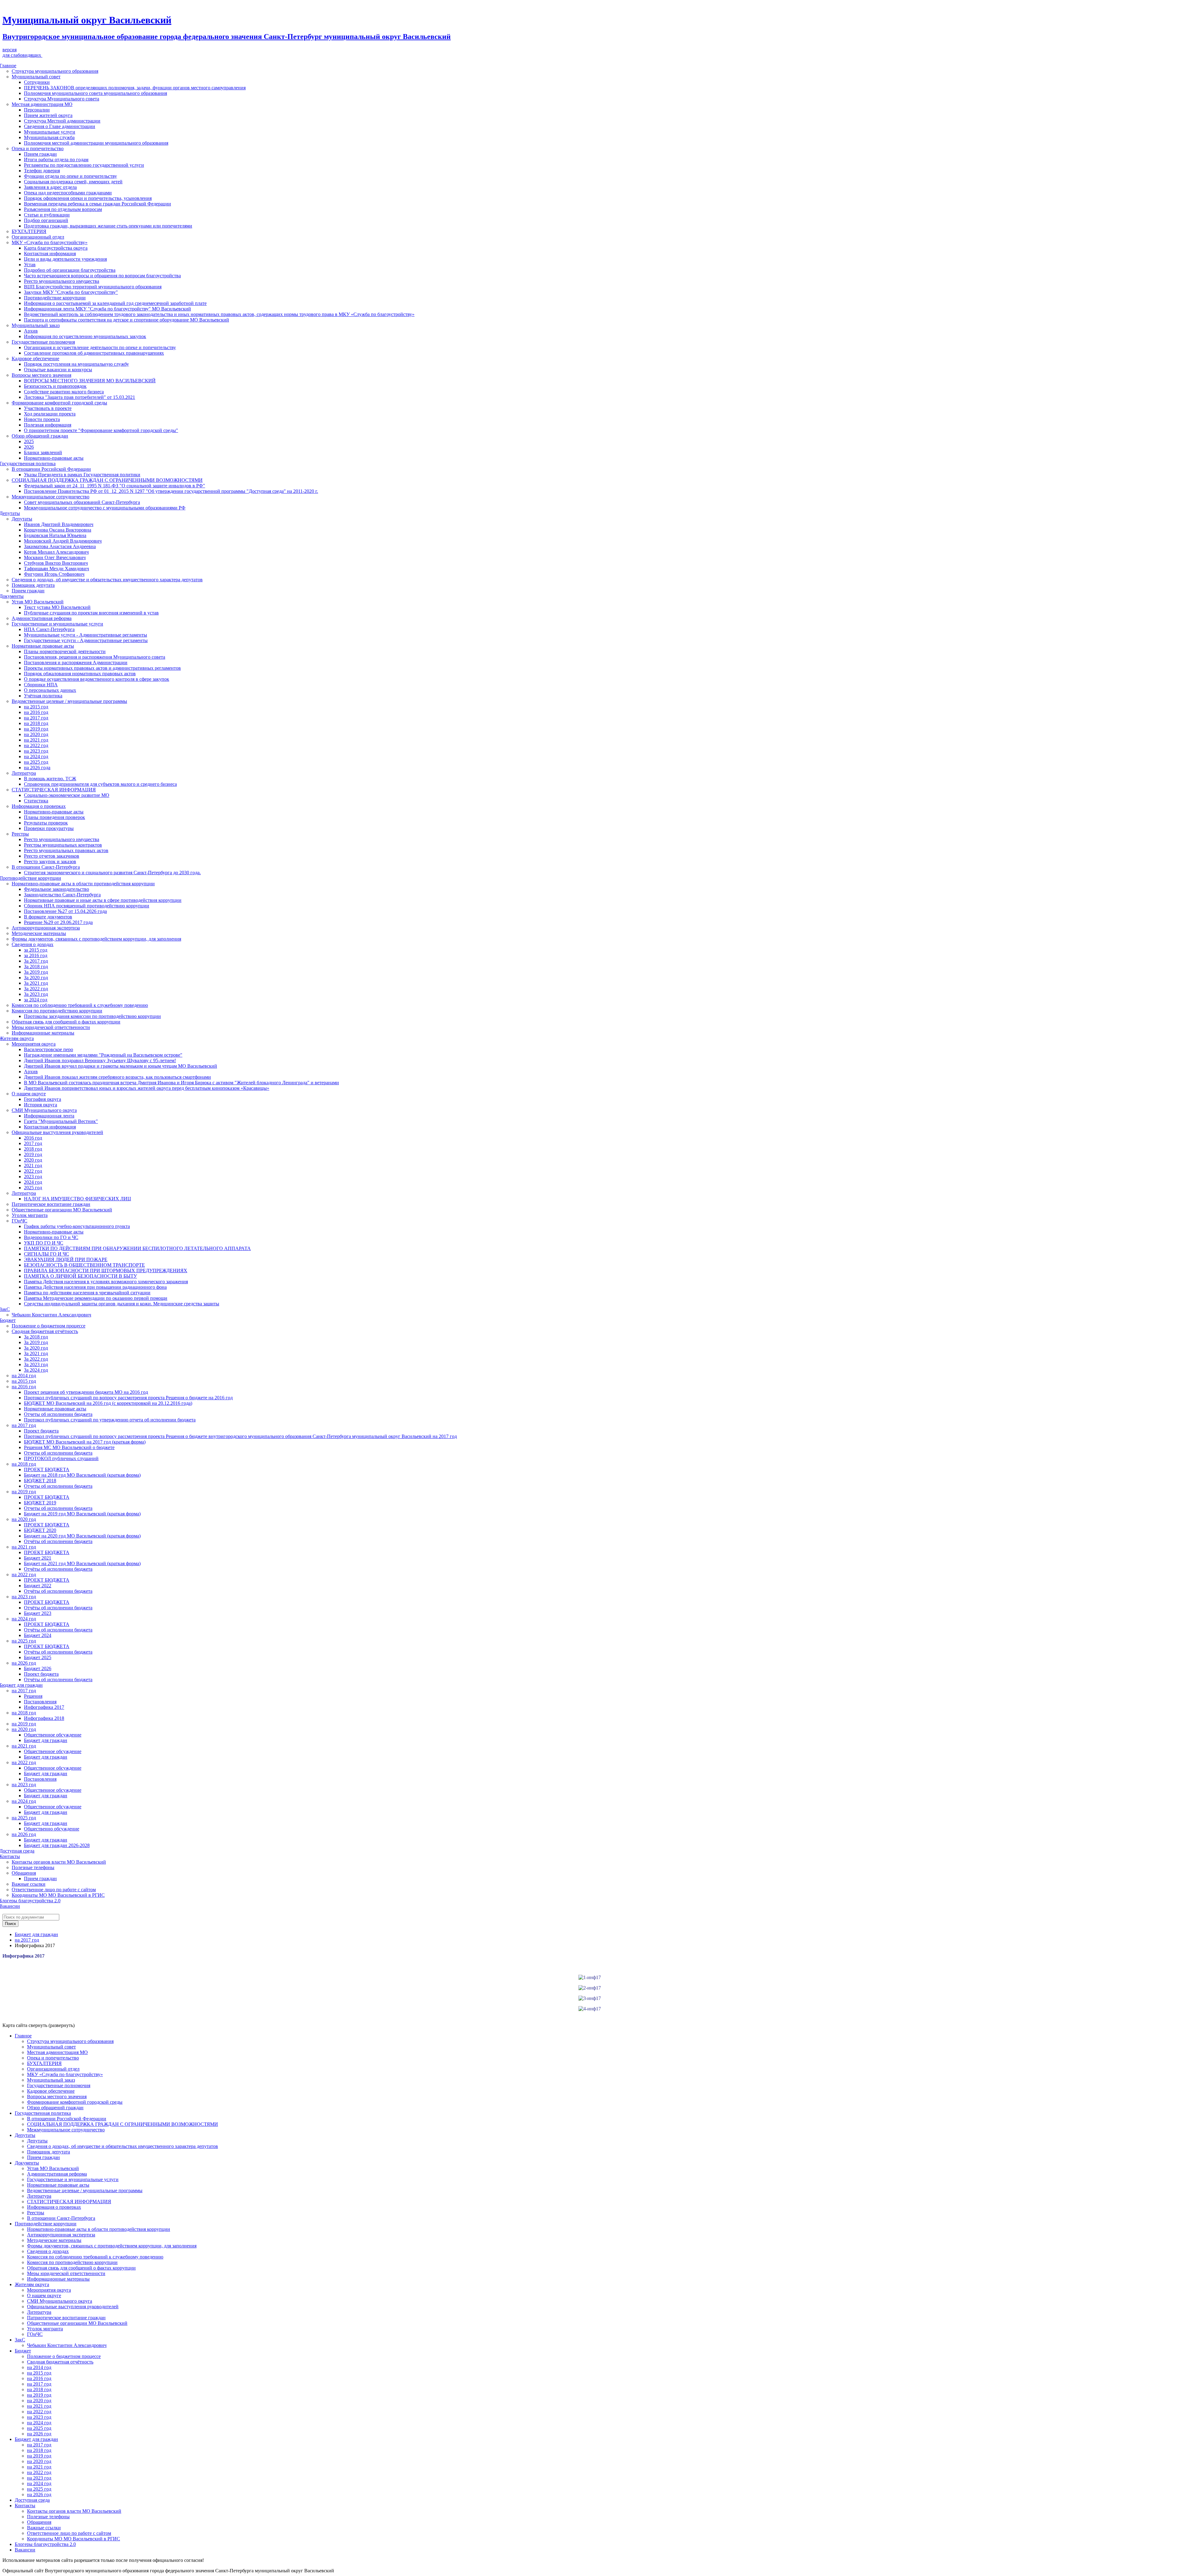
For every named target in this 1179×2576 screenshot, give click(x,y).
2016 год (33, 1138)
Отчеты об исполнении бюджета (58, 1414)
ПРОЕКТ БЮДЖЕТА (47, 1469)
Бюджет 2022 (38, 1586)
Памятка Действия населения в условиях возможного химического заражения (106, 1282)
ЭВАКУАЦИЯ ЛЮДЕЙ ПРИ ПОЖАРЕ (66, 1259)
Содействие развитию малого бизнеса (64, 392)
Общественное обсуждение (53, 1735)
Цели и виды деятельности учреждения (65, 259)
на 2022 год (36, 745)
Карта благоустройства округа (56, 248)
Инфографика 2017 (44, 1707)
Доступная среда (32, 2500)
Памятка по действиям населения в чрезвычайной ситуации (87, 1293)
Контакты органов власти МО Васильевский (59, 1862)
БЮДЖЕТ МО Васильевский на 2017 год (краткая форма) (85, 1442)
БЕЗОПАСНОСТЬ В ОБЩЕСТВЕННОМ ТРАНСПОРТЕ (84, 1265)
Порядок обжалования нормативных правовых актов (80, 674)
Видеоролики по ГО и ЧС (51, 1237)
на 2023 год (36, 751)
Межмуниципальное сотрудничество (51, 497)
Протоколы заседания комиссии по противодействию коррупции (92, 1016)
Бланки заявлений (43, 452)
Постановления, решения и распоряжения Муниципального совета (95, 657)
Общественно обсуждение (52, 1829)
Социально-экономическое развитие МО (67, 795)
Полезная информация (48, 425)
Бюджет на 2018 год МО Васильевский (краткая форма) (82, 1475)
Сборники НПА (41, 685)
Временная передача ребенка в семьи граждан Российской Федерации (97, 204)
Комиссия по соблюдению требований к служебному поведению (80, 1005)
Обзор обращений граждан (40, 436)
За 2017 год (36, 961)
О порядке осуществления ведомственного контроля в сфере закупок (97, 679)
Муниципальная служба (49, 137)
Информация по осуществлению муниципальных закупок (85, 336)
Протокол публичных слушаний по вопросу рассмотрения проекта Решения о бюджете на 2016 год (128, 1398)
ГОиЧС (19, 1221)
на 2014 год (24, 1376)
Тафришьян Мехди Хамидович (56, 569)
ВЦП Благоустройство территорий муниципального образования (93, 287)
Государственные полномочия (43, 342)
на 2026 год (24, 1663)
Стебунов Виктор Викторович (56, 563)
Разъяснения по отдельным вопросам (63, 209)
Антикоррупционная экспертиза (46, 928)
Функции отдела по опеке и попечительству (70, 176)
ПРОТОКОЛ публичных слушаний (61, 1458)
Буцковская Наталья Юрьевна (55, 535)
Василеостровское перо (49, 1049)
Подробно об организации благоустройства (70, 270)
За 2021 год (36, 983)
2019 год (33, 1154)
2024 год (33, 1182)
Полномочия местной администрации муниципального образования (96, 143)
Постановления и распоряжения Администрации (76, 663)
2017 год (33, 1143)
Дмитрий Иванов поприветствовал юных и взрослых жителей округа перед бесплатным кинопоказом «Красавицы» (147, 1088)
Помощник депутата (33, 585)
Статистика (36, 801)
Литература (24, 773)
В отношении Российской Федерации (51, 469)
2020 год (33, 1160)
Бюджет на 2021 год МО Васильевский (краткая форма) (82, 1563)
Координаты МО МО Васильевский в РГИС (58, 1895)
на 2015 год (36, 707)
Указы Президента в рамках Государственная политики (82, 475)
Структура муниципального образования (55, 71)
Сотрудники (37, 82)
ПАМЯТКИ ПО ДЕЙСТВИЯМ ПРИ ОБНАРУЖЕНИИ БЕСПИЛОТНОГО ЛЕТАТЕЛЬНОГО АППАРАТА (137, 1248)
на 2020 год (36, 734)
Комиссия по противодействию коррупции (57, 1011)
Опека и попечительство (38, 148)
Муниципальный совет (36, 77)
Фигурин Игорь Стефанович (54, 574)
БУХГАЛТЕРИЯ (29, 231)
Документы (27, 2163)
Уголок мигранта (30, 1215)
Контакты (25, 2506)
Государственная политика (43, 2113)
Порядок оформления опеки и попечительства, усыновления (88, 198)
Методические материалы (39, 933)
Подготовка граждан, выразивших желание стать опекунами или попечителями (108, 226)
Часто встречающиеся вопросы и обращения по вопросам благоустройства (102, 276)
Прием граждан (40, 154)
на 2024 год (36, 756)
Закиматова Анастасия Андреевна (60, 546)
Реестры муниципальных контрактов (63, 845)
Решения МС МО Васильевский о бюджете (69, 1447)
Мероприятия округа (34, 1044)
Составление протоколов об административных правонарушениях (94, 353)
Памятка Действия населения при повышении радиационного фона (95, 1287)
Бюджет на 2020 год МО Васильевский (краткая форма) (82, 1536)
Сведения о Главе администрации (60, 126)
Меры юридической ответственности (51, 1027)
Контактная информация (50, 253)
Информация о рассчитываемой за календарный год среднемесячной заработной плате (115, 303)
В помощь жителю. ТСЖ (50, 779)
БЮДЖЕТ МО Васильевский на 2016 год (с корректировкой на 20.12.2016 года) (108, 1403)
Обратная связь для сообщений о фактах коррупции (66, 1022)
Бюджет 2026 (38, 1668)
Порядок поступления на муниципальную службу (76, 364)
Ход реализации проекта (50, 414)
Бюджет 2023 (38, 1613)
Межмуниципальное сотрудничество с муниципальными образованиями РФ (105, 508)
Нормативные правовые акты (43, 646)
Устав (30, 265)
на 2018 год (36, 723)
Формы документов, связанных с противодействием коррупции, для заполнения (96, 939)
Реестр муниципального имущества (62, 281)
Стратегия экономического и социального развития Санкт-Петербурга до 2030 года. (112, 873)
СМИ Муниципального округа (44, 1110)
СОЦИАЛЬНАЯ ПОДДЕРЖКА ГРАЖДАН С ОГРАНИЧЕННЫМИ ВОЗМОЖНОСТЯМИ (107, 480)
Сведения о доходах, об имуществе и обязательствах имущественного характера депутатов (107, 580)
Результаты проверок (46, 823)
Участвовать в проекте (48, 408)
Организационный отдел (38, 237)
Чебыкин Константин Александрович (51, 1315)
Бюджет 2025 (38, 1657)
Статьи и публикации (47, 215)
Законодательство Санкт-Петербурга (62, 895)
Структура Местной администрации (62, 121)
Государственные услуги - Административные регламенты (86, 640)
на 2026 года (37, 768)
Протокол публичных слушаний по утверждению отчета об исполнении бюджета (110, 1420)
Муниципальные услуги (50, 132)
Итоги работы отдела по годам (56, 160)
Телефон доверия (42, 171)
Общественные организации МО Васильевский (62, 1210)
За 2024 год (36, 1370)
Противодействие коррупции (55, 298)
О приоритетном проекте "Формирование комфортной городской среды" (101, 430)
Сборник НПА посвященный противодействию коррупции (87, 906)
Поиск (10, 1924)
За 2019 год (36, 972)
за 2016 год (36, 955)
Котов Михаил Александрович (56, 552)
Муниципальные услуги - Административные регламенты (86, 635)
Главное (23, 2036)
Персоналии (37, 110)
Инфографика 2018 (44, 1718)
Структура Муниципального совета (62, 99)
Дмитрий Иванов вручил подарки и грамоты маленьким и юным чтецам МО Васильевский (121, 1066)
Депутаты (22, 519)
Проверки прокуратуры (49, 828)
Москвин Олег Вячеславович (55, 557)
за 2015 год (36, 950)
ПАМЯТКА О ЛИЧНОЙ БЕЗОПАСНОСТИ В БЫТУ (80, 1276)
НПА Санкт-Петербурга (49, 629)
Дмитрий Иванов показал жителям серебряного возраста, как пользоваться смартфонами (117, 1077)
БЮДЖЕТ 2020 (40, 1530)
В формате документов (48, 917)
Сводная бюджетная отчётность (45, 1331)
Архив (31, 331)
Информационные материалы (43, 1033)
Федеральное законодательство (56, 889)
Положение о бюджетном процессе (49, 1326)
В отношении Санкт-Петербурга (46, 867)
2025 (29, 441)
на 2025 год (36, 762)
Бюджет (23, 2351)
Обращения (24, 1873)
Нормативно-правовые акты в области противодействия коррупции (83, 884)
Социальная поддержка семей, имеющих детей (73, 182)
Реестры (20, 834)
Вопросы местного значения (41, 375)
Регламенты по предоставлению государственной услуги (84, 165)
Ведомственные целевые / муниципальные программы (69, 701)
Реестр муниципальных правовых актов (66, 850)
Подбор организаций (46, 220)
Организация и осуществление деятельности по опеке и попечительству (100, 347)
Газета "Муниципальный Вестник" (61, 1121)
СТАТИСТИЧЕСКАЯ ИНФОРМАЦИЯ (54, 790)
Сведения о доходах (33, 944)
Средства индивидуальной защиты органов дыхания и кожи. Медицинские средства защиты (122, 1304)
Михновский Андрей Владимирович (63, 541)
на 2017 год (36, 718)
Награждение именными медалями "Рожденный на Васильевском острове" (103, 1055)
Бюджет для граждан (46, 1740)
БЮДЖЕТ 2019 (40, 1503)
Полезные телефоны (33, 1867)
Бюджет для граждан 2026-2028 (57, 1845)
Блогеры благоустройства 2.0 (45, 2544)
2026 (29, 447)
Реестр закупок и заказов (50, 861)
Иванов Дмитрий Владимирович (59, 524)
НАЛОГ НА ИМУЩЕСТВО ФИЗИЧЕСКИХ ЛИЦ (78, 1199)
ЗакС (20, 2340)
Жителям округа (32, 2284)
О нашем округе (29, 1094)
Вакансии (25, 2550)
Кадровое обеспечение (35, 359)
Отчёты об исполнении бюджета (58, 1541)
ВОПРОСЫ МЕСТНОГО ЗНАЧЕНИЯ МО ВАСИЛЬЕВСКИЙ (90, 381)
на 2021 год (36, 740)
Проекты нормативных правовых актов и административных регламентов (102, 668)
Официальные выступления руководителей (57, 1132)
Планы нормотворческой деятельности (65, 651)
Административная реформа (42, 618)
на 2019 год (36, 729)
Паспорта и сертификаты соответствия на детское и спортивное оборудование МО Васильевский (126, 320)
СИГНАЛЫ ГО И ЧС (47, 1254)
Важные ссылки (29, 1884)
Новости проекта (42, 419)
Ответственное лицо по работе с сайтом (54, 1890)
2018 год (33, 1149)
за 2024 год (36, 1000)
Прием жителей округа (48, 115)
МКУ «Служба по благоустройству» (50, 242)
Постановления (40, 1702)
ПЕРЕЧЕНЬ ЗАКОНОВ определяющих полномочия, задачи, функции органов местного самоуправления (135, 88)
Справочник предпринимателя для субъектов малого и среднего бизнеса (100, 784)
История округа (41, 1105)
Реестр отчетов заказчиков (52, 856)
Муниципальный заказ (36, 325)
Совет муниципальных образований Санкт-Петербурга (82, 502)
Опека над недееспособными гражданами (68, 193)
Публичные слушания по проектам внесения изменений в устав (91, 613)
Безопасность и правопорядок (55, 386)
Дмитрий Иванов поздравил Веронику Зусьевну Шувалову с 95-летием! (100, 1060)
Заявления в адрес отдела (50, 187)
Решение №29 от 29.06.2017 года (58, 922)
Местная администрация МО (42, 104)
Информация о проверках (39, 806)
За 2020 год (36, 978)
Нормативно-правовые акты (54, 458)
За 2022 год (36, 989)
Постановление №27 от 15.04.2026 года (65, 911)
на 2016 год (36, 712)
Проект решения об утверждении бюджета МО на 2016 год (86, 1392)
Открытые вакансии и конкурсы (58, 370)
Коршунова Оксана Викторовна (58, 530)
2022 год (33, 1171)
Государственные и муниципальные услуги (57, 624)
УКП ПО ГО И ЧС (44, 1243)
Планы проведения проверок (54, 817)
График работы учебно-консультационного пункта (77, 1226)
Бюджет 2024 (38, 1635)
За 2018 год (36, 966)
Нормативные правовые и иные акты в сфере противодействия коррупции (103, 900)
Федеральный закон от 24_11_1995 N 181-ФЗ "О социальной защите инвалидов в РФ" (115, 486)
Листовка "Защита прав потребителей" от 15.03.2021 (80, 397)
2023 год (33, 1177)
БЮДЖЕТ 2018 (40, 1481)
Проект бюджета (41, 1431)
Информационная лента (49, 1116)
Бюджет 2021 (38, 1558)
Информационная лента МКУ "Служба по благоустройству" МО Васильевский (107, 309)
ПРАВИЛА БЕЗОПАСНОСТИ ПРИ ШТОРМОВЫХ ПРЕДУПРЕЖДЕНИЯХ (106, 1270)
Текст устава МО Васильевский (57, 607)
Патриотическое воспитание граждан (51, 1204)
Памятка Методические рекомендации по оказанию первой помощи (96, 1298)
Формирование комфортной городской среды (59, 403)
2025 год (33, 1188)
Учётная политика (43, 696)
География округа (43, 1099)
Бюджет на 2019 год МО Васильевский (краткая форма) (82, 1514)
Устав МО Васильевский (38, 602)
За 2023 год (36, 994)
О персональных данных (50, 690)
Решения (33, 1696)
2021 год (33, 1165)
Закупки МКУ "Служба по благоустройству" (71, 292)
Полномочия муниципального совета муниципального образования (95, 93)
